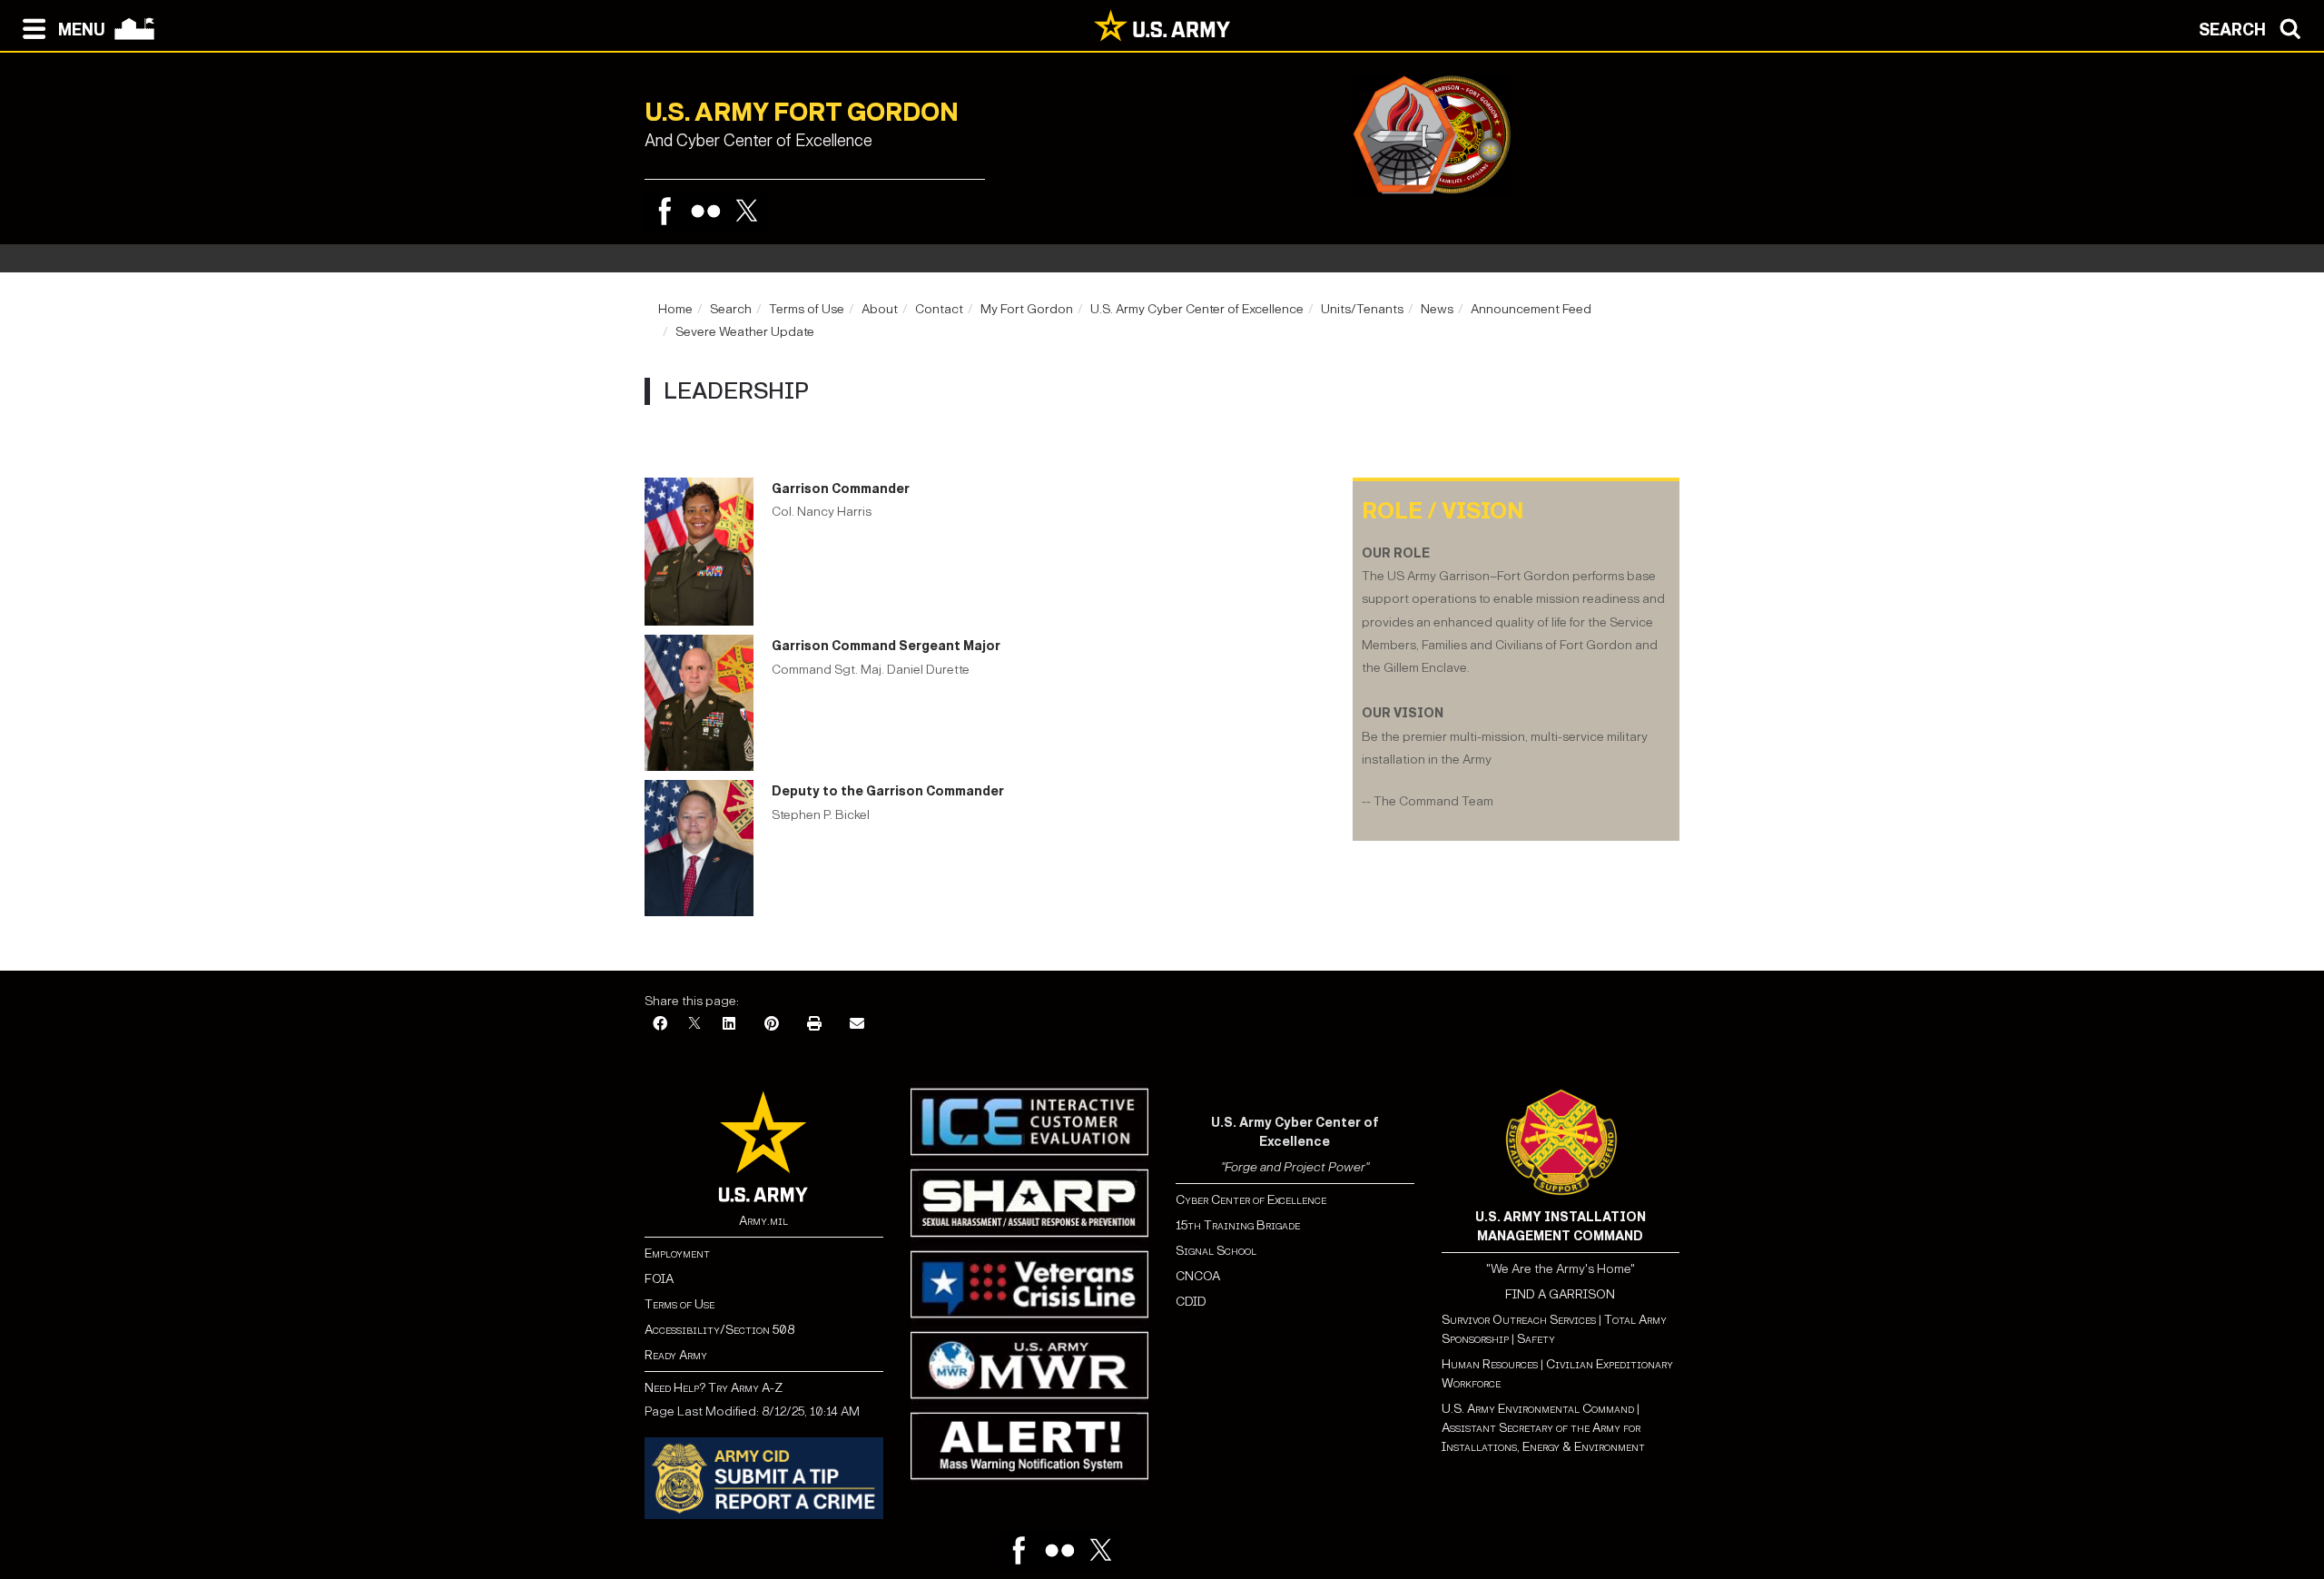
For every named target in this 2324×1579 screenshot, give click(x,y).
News (1437, 309)
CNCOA (1198, 1276)
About (880, 309)
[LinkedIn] (729, 1025)
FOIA (659, 1279)
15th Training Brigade (1238, 1225)
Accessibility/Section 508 (719, 1330)
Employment (677, 1253)
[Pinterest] (772, 1025)
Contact (939, 309)
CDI (1187, 1302)
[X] (694, 1025)
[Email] (857, 1025)
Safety (1536, 1339)
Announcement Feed (1531, 309)
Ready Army (676, 1355)
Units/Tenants (1362, 309)
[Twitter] (747, 211)
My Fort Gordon (1027, 309)
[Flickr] (706, 211)
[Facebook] (665, 211)
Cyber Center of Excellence (1251, 1200)
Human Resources (1490, 1364)
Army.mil (763, 1221)
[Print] (814, 1025)
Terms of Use (807, 309)
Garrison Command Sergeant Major (886, 646)
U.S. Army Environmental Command (1538, 1409)
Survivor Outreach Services (1519, 1320)
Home (675, 309)
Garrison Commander (841, 489)
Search (731, 309)
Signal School (1216, 1251)
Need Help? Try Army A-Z (714, 1388)
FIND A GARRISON (1560, 1294)
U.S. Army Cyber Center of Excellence (1197, 309)
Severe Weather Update (745, 332)
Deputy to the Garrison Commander (888, 791)
